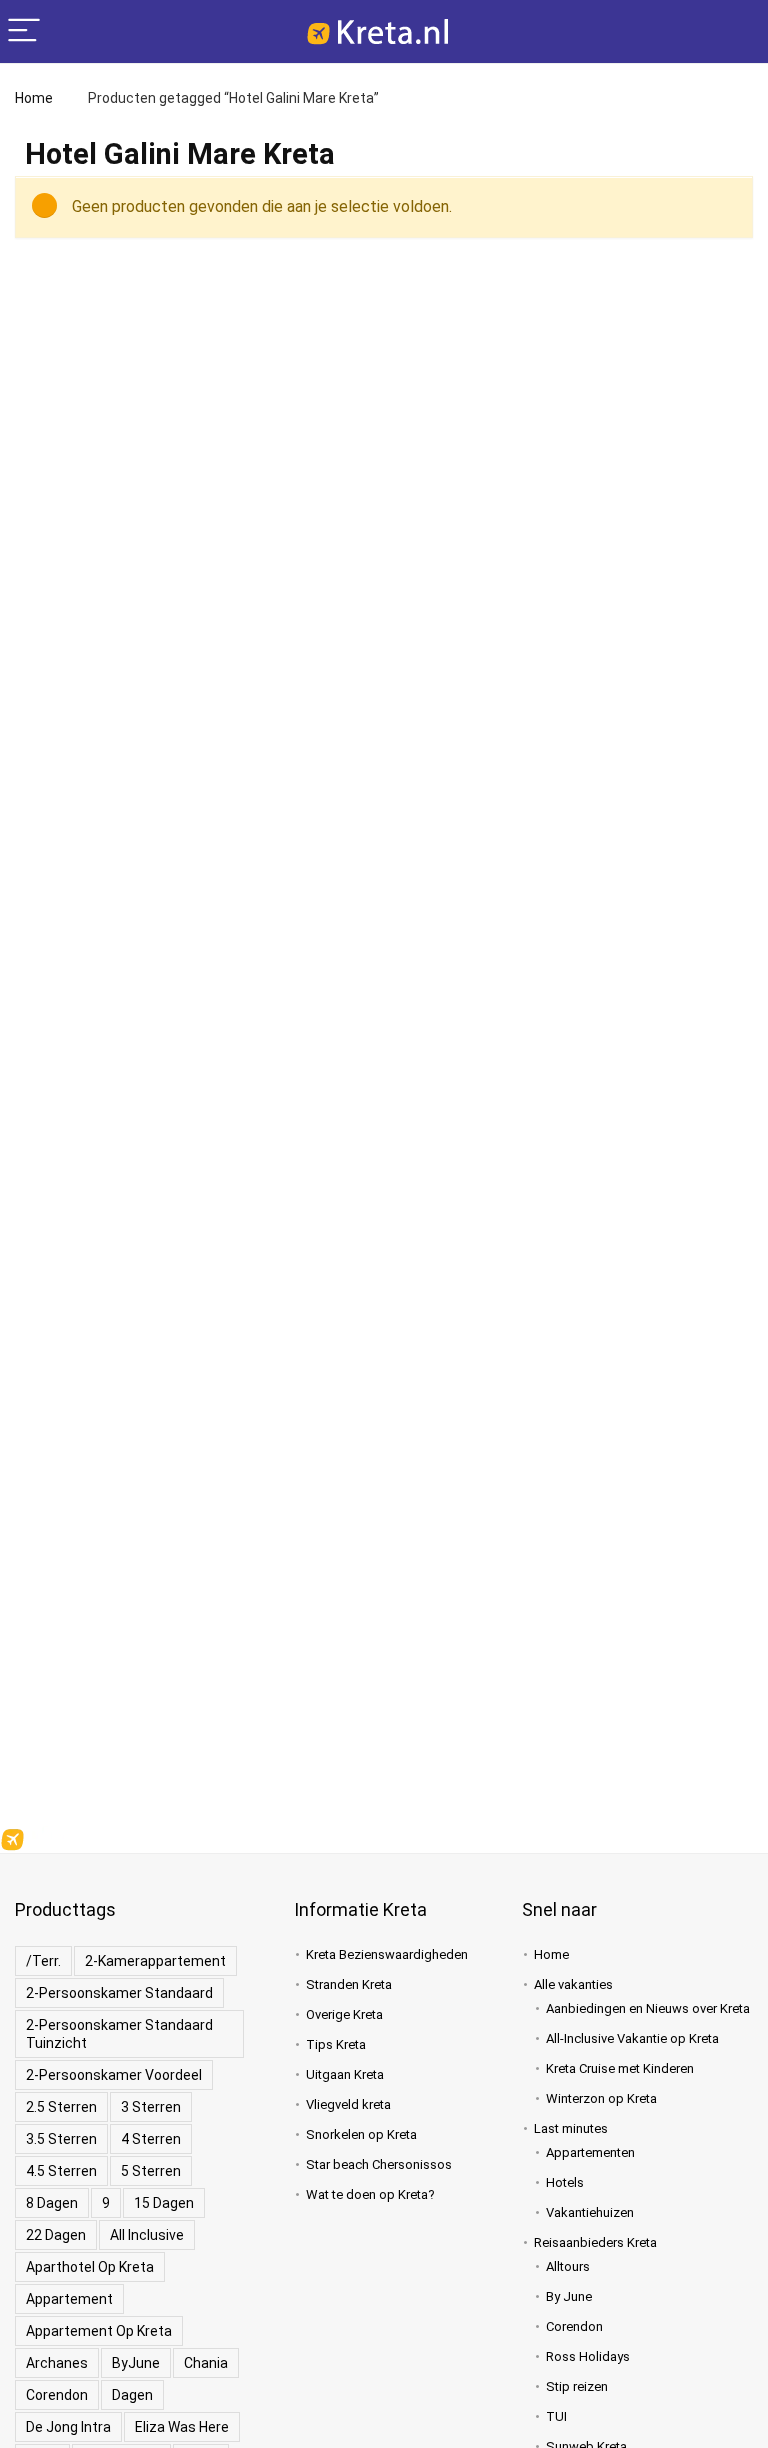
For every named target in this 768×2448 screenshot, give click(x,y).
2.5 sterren (61, 2107)
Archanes (57, 2363)
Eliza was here (182, 2427)
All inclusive (147, 2235)
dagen (132, 2395)
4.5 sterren (61, 2171)
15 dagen (164, 2203)
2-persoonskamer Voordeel (114, 2075)
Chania (206, 2363)
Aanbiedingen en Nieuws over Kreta (648, 2008)
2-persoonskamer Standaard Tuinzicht (119, 2034)
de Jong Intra (68, 2427)
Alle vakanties (573, 1984)
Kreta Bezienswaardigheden (387, 1954)
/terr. (43, 1961)
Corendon (57, 2395)
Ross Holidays (588, 2356)
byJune (136, 2363)
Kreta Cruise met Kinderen (620, 2068)
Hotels (565, 2182)
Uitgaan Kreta (345, 2074)
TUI (556, 2416)
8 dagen (52, 2203)
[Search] (737, 31)
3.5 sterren (61, 2139)
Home (34, 98)
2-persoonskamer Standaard (119, 1993)
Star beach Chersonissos (379, 2164)
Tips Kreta (336, 2044)
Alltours (568, 2266)
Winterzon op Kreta (601, 2098)
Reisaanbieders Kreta (595, 2242)
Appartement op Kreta (99, 2331)
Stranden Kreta (349, 1984)
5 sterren (151, 2171)
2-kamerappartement (155, 1961)
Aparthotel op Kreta (90, 2267)
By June (569, 2296)
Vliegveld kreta (348, 2104)
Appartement (69, 2299)
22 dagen (56, 2235)
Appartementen (590, 2152)
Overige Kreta (344, 2014)
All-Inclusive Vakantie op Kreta (632, 2038)
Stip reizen (577, 2386)
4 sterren (151, 2139)
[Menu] (24, 31)
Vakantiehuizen (590, 2212)
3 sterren (151, 2107)
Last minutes (571, 2128)
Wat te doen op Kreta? (370, 2194)
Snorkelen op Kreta (361, 2134)
